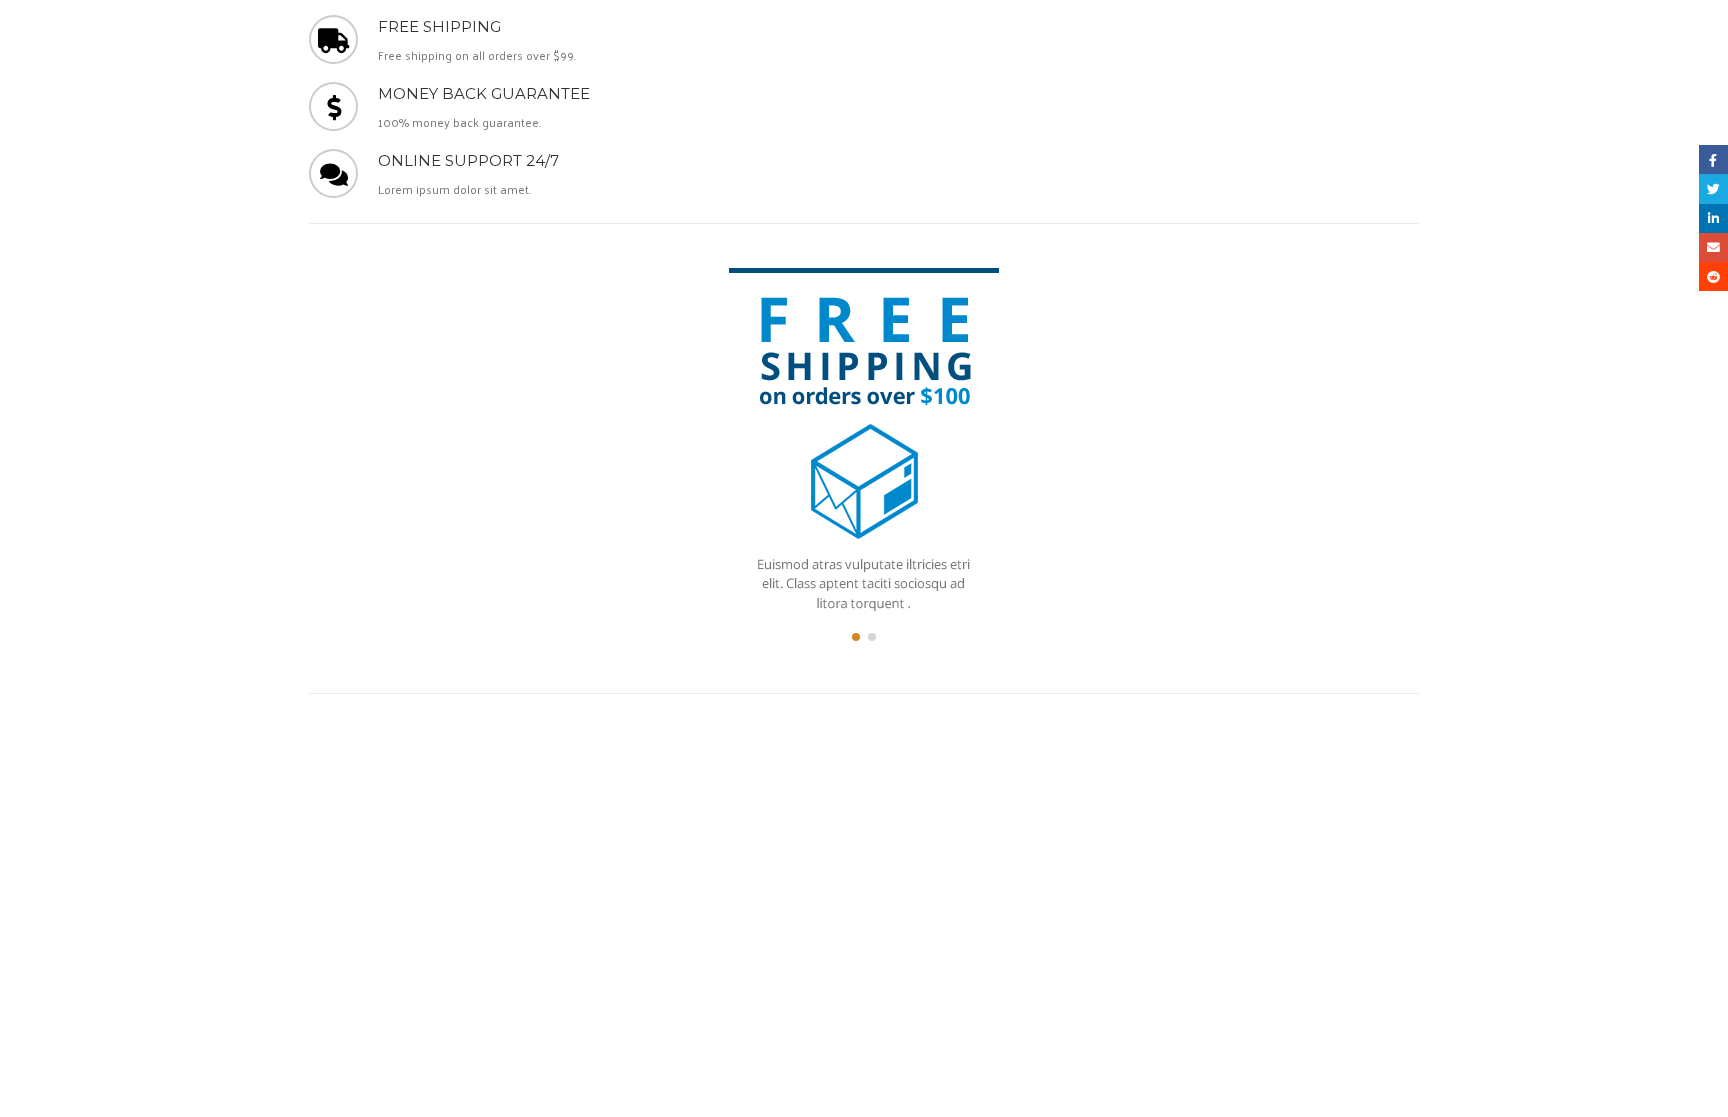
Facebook (1713, 159)
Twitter (1713, 188)
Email (1713, 247)
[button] (856, 637)
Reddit (1713, 276)
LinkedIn (1713, 218)
